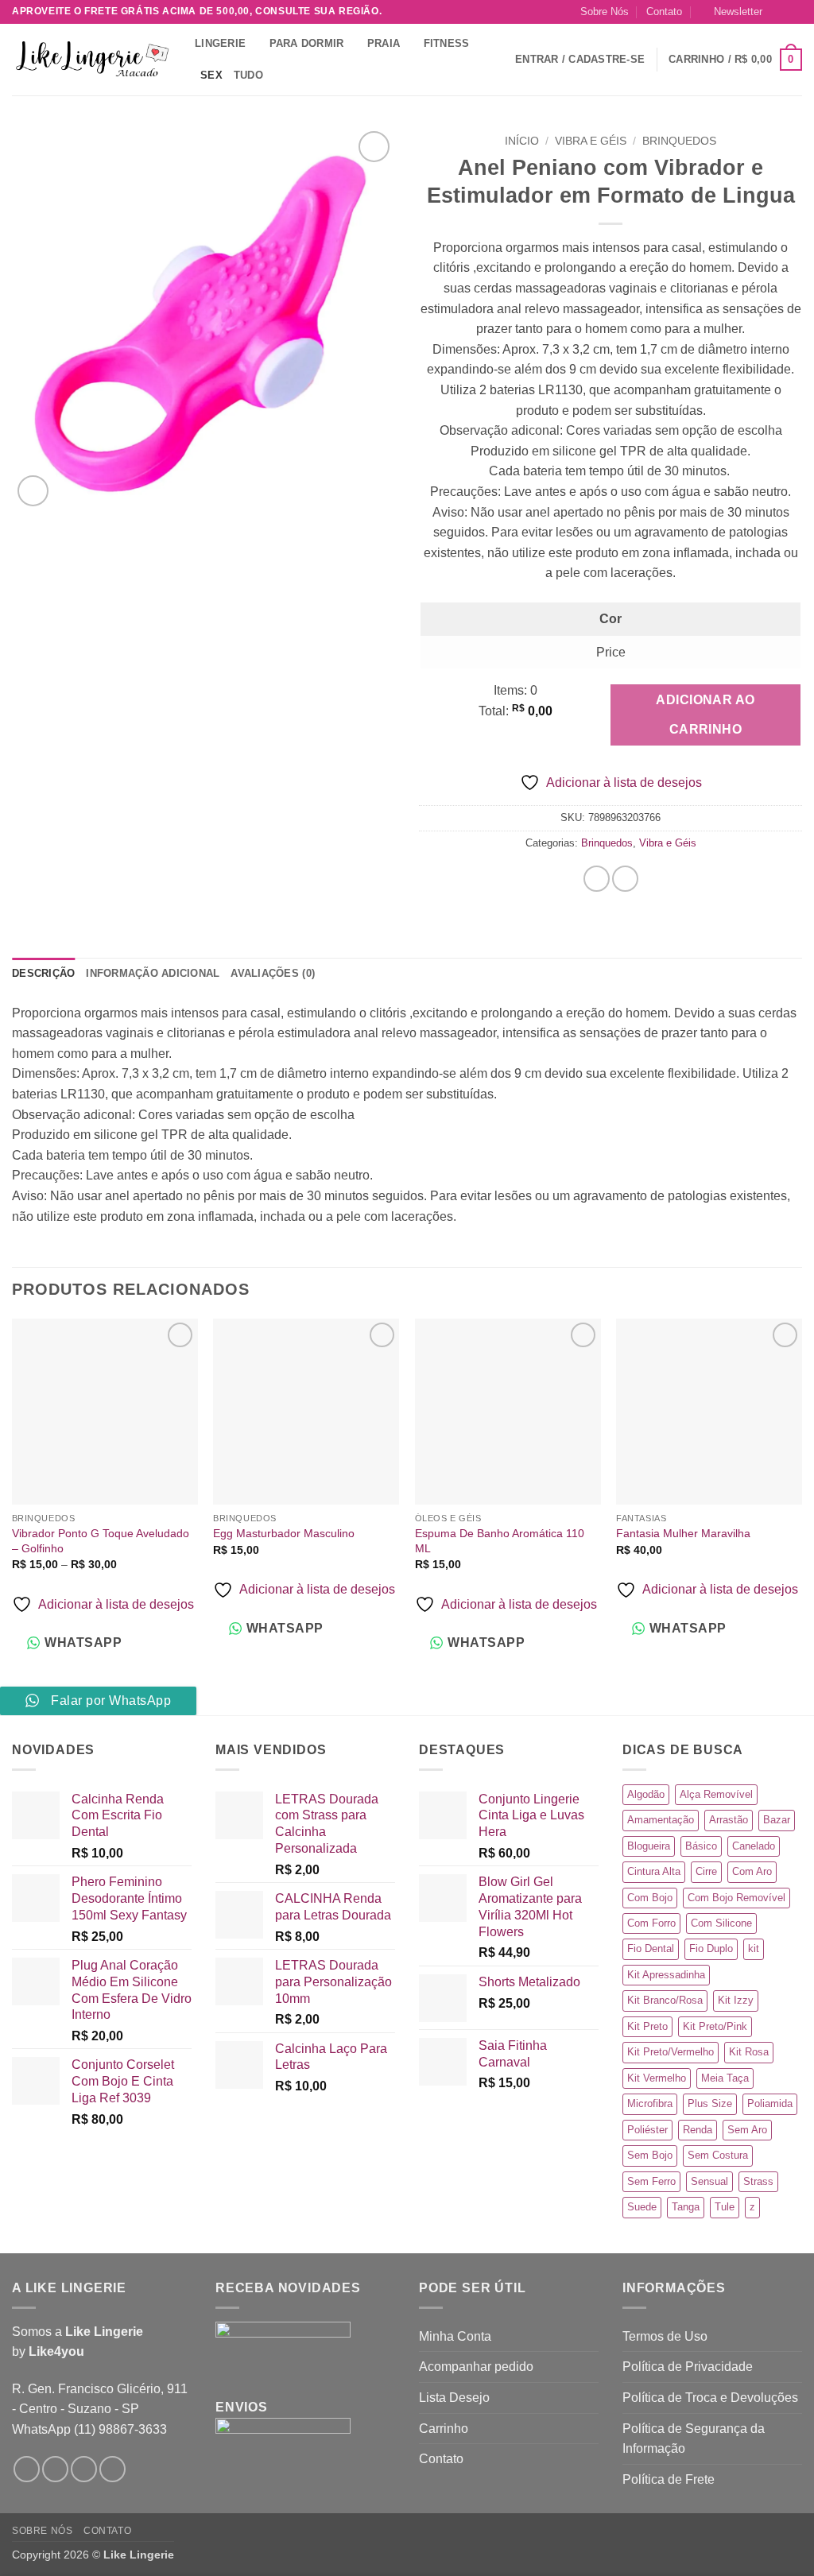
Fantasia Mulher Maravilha (683, 1533)
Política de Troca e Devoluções (710, 2398)
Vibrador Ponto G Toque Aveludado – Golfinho (101, 1541)
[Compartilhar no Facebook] (597, 879)
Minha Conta (455, 2336)
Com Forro (651, 1923)
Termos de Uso (665, 2336)
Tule (725, 2207)
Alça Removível (716, 1794)
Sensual (709, 2181)
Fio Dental (651, 1948)
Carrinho (444, 2429)
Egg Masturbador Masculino (284, 1533)
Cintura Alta (654, 1871)
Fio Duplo (711, 1948)
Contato (664, 12)
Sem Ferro (651, 2181)
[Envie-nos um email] (794, 12)
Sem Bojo (650, 2155)
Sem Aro (747, 2130)
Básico (701, 1846)
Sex (211, 75)
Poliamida (770, 2103)
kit (754, 1948)
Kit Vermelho (657, 2078)
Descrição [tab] (43, 973)
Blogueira (649, 1846)
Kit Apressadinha (666, 1975)
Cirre (706, 1871)
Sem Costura (718, 2155)
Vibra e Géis (591, 141)
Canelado (754, 1846)
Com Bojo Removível (736, 1898)
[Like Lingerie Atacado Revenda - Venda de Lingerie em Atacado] (91, 60)
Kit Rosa (749, 2052)
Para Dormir (307, 43)
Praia (384, 43)
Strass (758, 2181)
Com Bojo (650, 1898)
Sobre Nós (605, 12)
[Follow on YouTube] (112, 2469)
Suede (642, 2207)
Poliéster (647, 2130)
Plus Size (710, 2103)
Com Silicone (721, 1923)
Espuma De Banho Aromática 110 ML (500, 1541)
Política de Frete (669, 2479)
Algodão (646, 1794)
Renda (698, 2130)
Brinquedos (679, 141)
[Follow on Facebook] (27, 2469)
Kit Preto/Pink (715, 2026)
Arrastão (729, 1820)
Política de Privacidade (688, 2367)
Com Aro (752, 1871)
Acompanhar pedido (476, 2367)
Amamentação (661, 1820)
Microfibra (650, 2103)
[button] (732, 12)
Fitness (447, 43)
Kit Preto (647, 2026)
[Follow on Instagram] (779, 12)
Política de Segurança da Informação (694, 2439)
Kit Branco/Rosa (665, 2000)
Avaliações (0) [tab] (273, 973)
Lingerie (220, 43)
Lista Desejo (454, 2398)
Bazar (777, 1820)
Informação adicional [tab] (153, 973)
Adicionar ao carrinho (705, 715)
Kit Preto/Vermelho (671, 2052)
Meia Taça (725, 2078)
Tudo (248, 75)
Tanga (686, 2207)
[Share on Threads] (625, 879)
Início (522, 141)
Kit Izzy (736, 2000)
